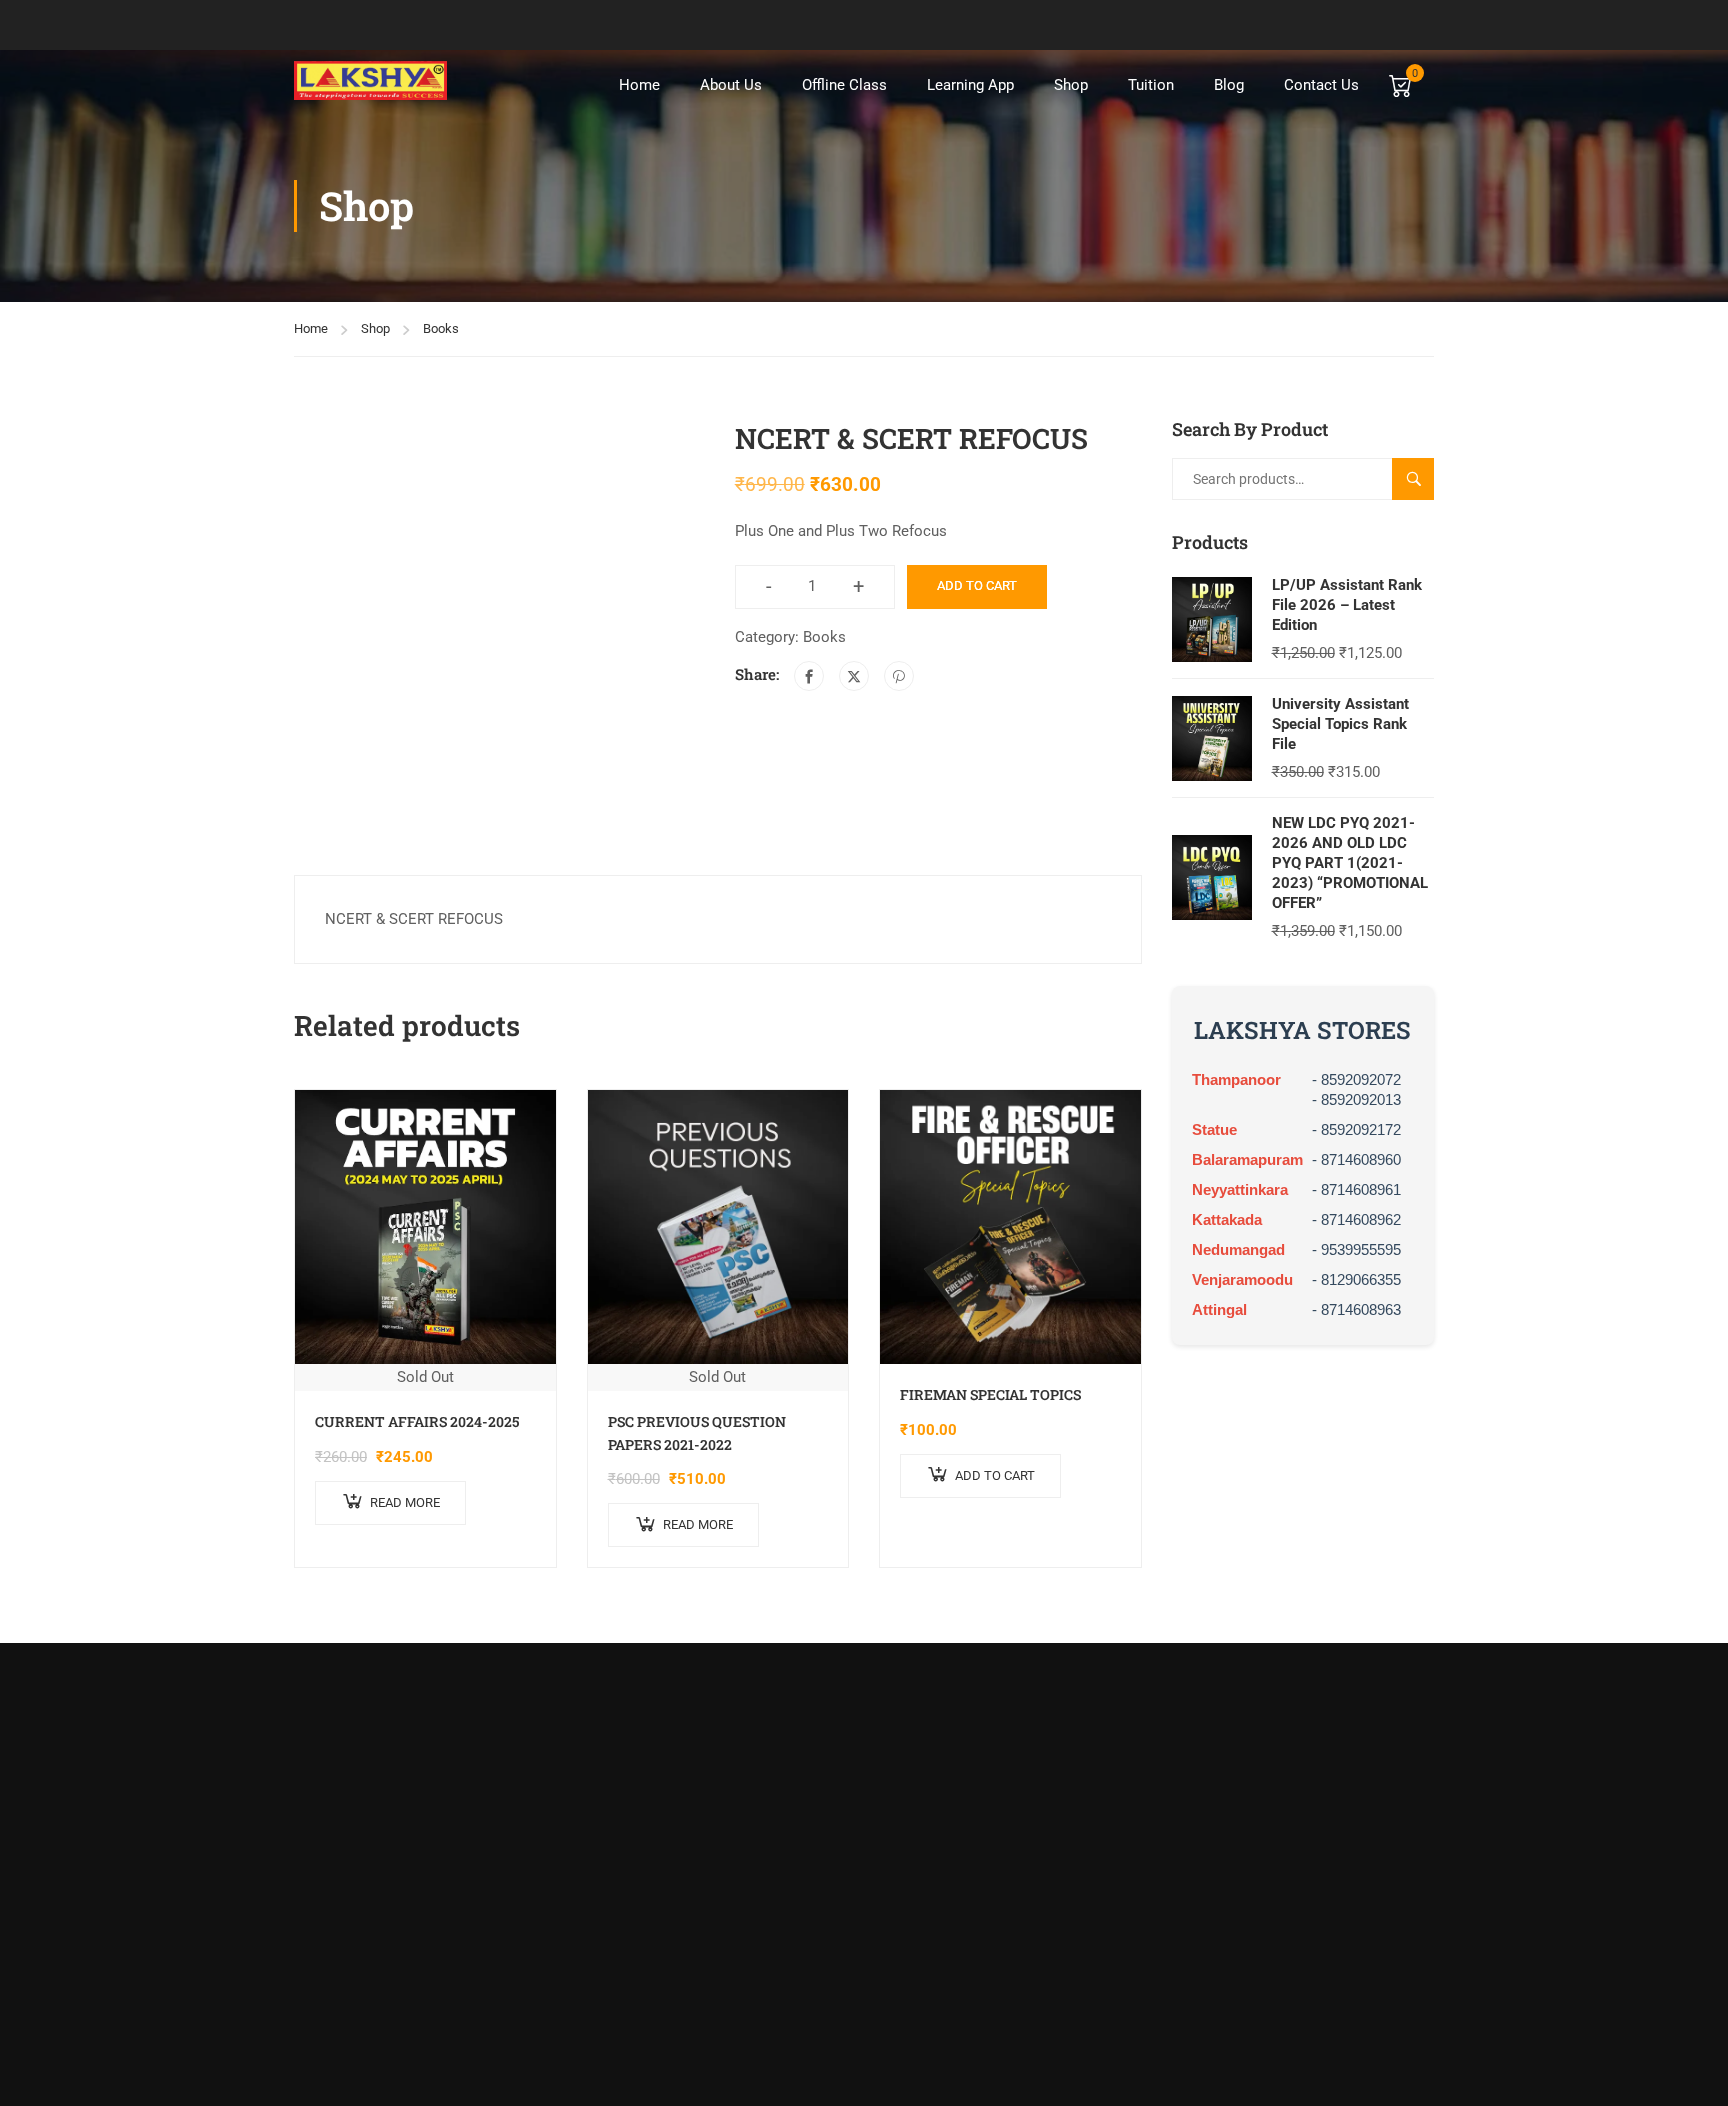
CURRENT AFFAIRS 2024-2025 (417, 1421)
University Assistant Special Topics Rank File (1340, 724)
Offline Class (844, 85)
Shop (1071, 85)
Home (639, 85)
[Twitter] (854, 676)
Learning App (970, 85)
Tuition (1151, 85)
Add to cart (977, 585)
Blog (1229, 85)
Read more (405, 1502)
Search (1421, 478)
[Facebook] (809, 676)
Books (441, 328)
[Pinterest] (899, 676)
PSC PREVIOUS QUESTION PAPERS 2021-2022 (697, 1432)
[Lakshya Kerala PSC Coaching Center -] (370, 80)
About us (731, 85)
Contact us (1321, 85)
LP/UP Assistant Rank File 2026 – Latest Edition (1347, 605)
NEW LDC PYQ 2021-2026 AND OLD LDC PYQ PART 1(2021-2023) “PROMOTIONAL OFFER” (1350, 863)
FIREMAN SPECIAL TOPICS (990, 1394)
